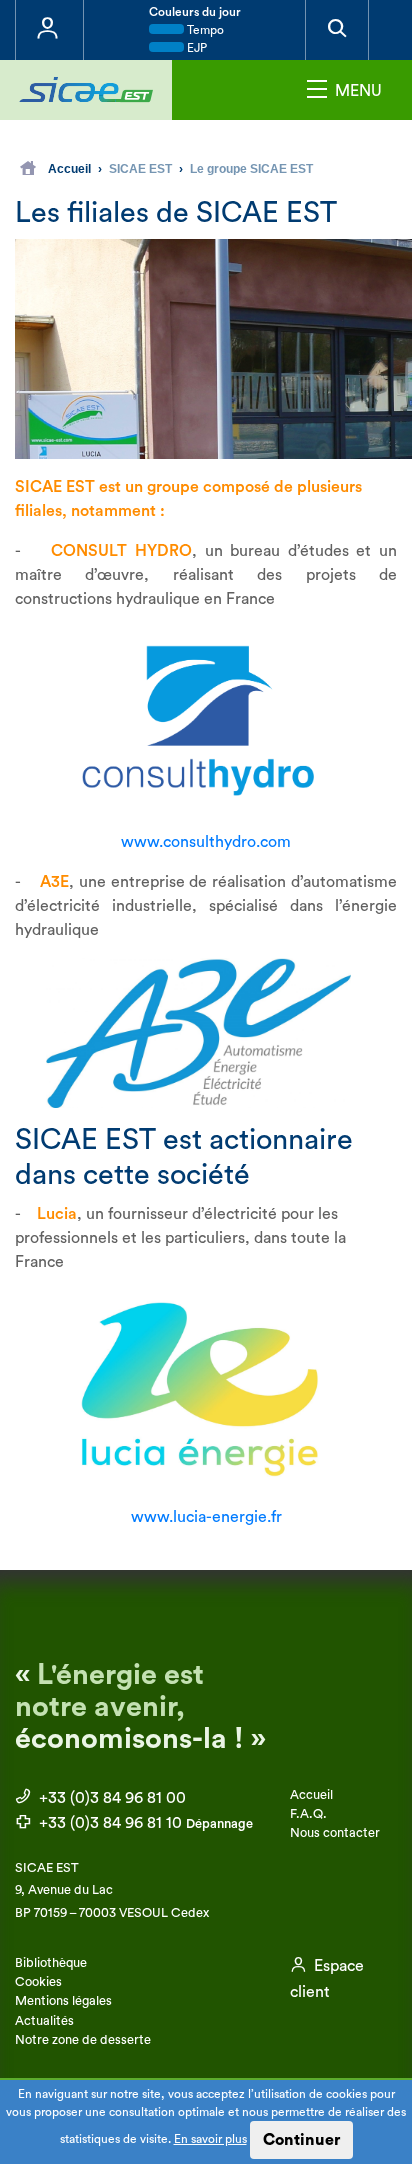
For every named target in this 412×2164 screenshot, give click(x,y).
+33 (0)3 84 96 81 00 (110, 1798)
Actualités (44, 2021)
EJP (195, 48)
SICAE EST (140, 168)
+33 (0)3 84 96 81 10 (144, 1823)
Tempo (204, 30)
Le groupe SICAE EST (251, 168)
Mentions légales (63, 2001)
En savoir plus (210, 2139)
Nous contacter (335, 1833)
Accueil (69, 168)
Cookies (38, 1982)
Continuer (301, 2140)
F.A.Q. (308, 1814)
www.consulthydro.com (206, 842)
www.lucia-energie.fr (206, 1517)
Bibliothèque (51, 1963)
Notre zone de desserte (83, 2040)
